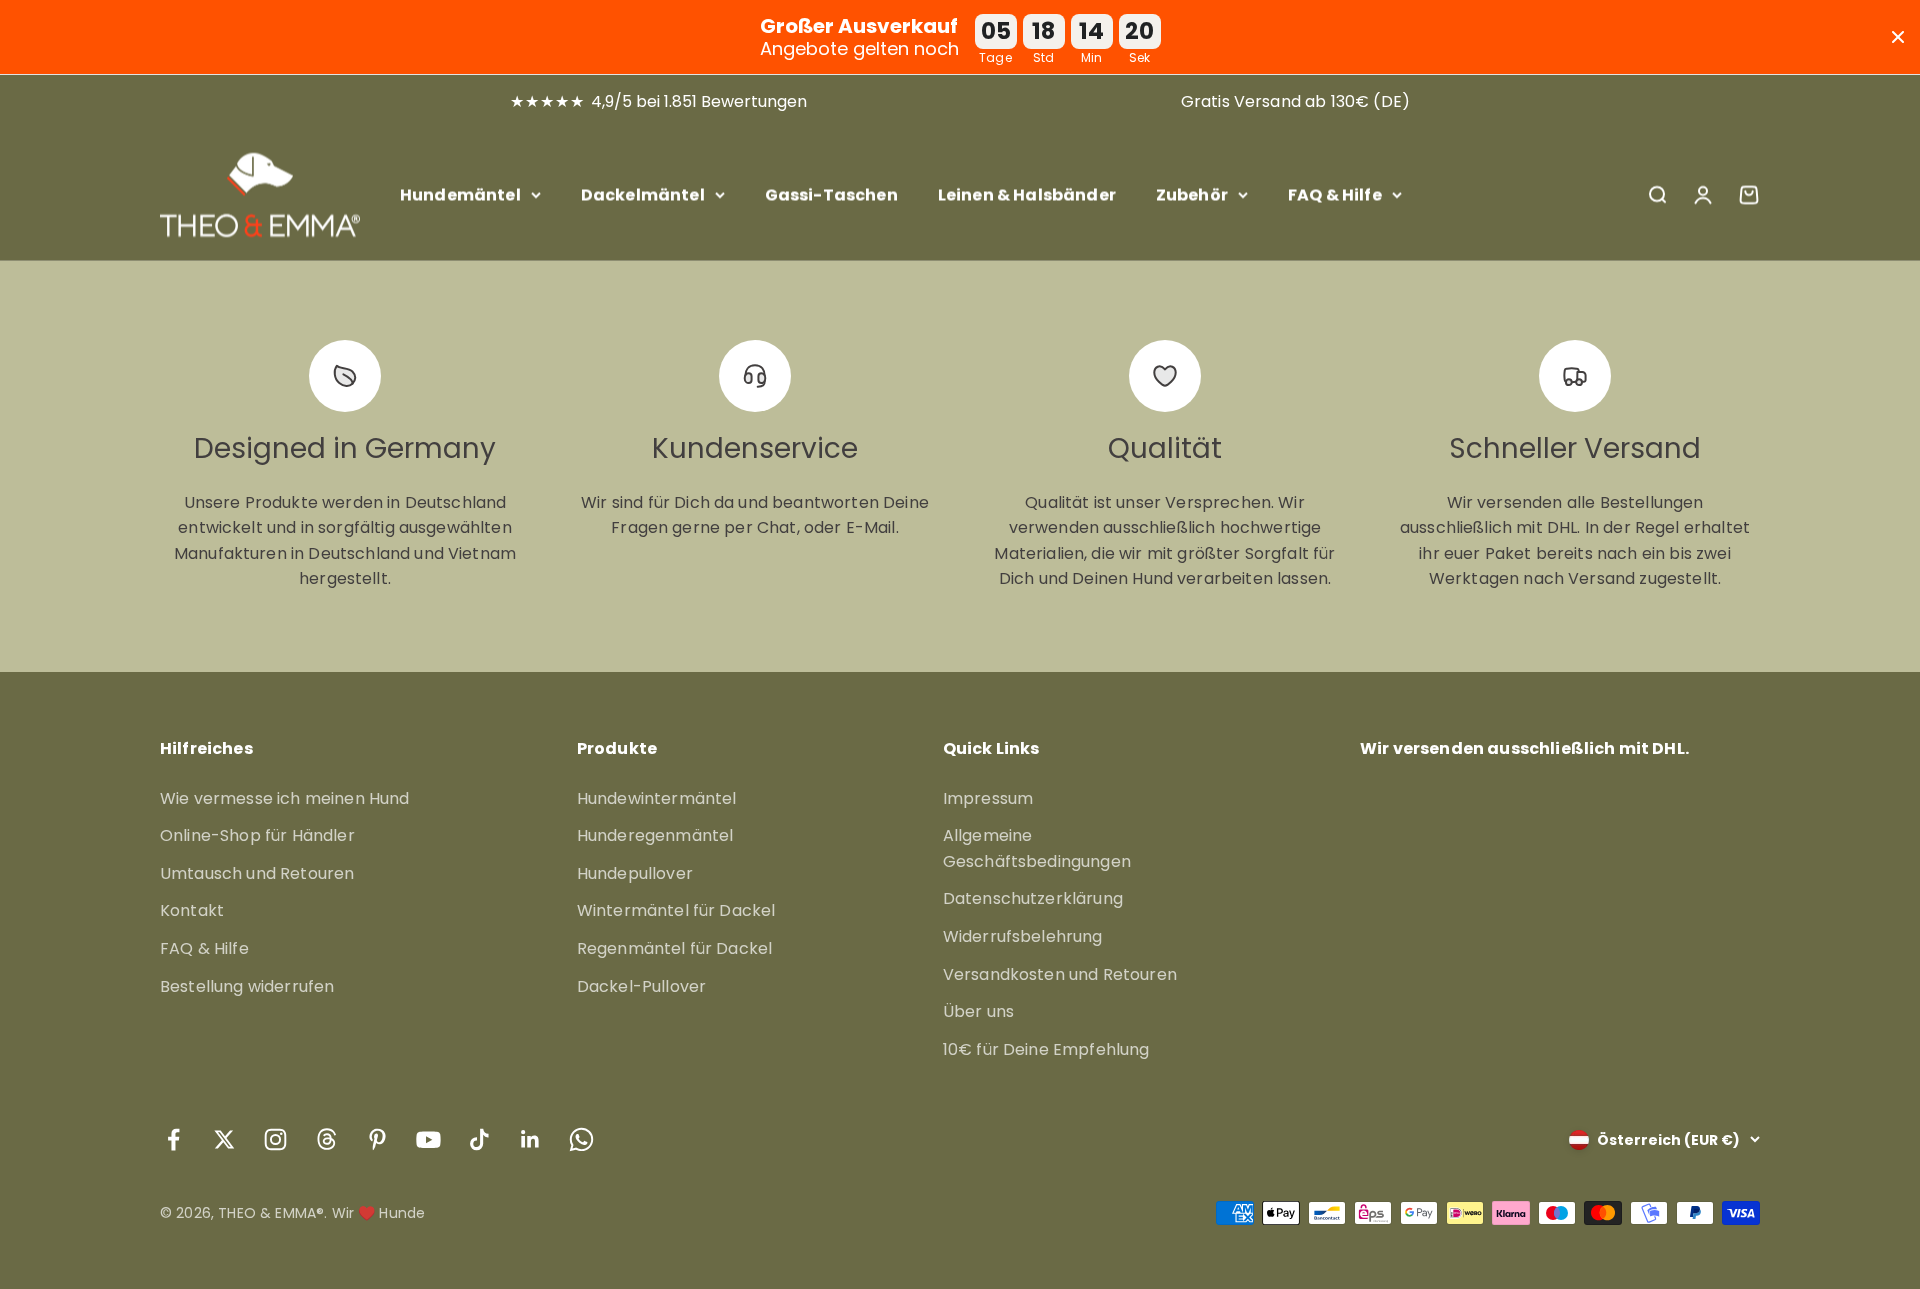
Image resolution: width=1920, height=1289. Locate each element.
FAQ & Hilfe (1335, 194)
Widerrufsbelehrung (1023, 936)
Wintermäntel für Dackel (676, 910)
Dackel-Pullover (641, 986)
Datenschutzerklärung (1033, 898)
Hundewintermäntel (657, 798)
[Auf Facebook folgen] (173, 1139)
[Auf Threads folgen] (326, 1139)
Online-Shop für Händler (257, 835)
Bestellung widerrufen (247, 986)
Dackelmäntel (643, 194)
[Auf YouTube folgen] (428, 1139)
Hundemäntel (460, 194)
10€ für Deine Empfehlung (1046, 1049)
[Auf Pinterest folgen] (377, 1139)
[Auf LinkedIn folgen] (530, 1139)
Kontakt (192, 910)
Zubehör (1192, 194)
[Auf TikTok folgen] (479, 1139)
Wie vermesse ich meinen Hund (284, 798)
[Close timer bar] (1898, 37)
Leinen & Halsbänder (1027, 194)
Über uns (978, 1011)
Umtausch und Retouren (257, 873)
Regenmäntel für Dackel (675, 948)
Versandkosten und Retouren (1060, 974)
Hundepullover (635, 873)
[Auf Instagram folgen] (275, 1139)
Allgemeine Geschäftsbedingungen (1037, 848)
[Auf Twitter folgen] (224, 1139)
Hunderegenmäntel (655, 835)
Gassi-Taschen (831, 194)
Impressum (988, 798)
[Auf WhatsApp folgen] (581, 1139)
